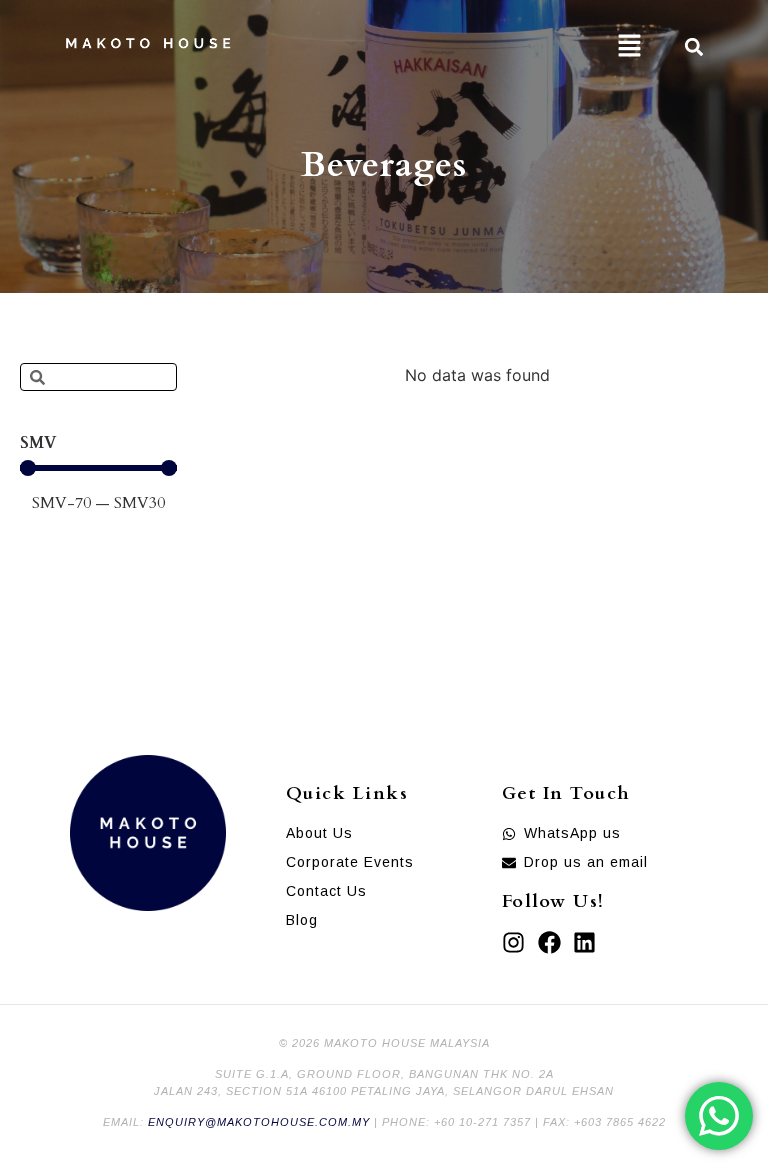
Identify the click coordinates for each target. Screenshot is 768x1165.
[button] (629, 46)
